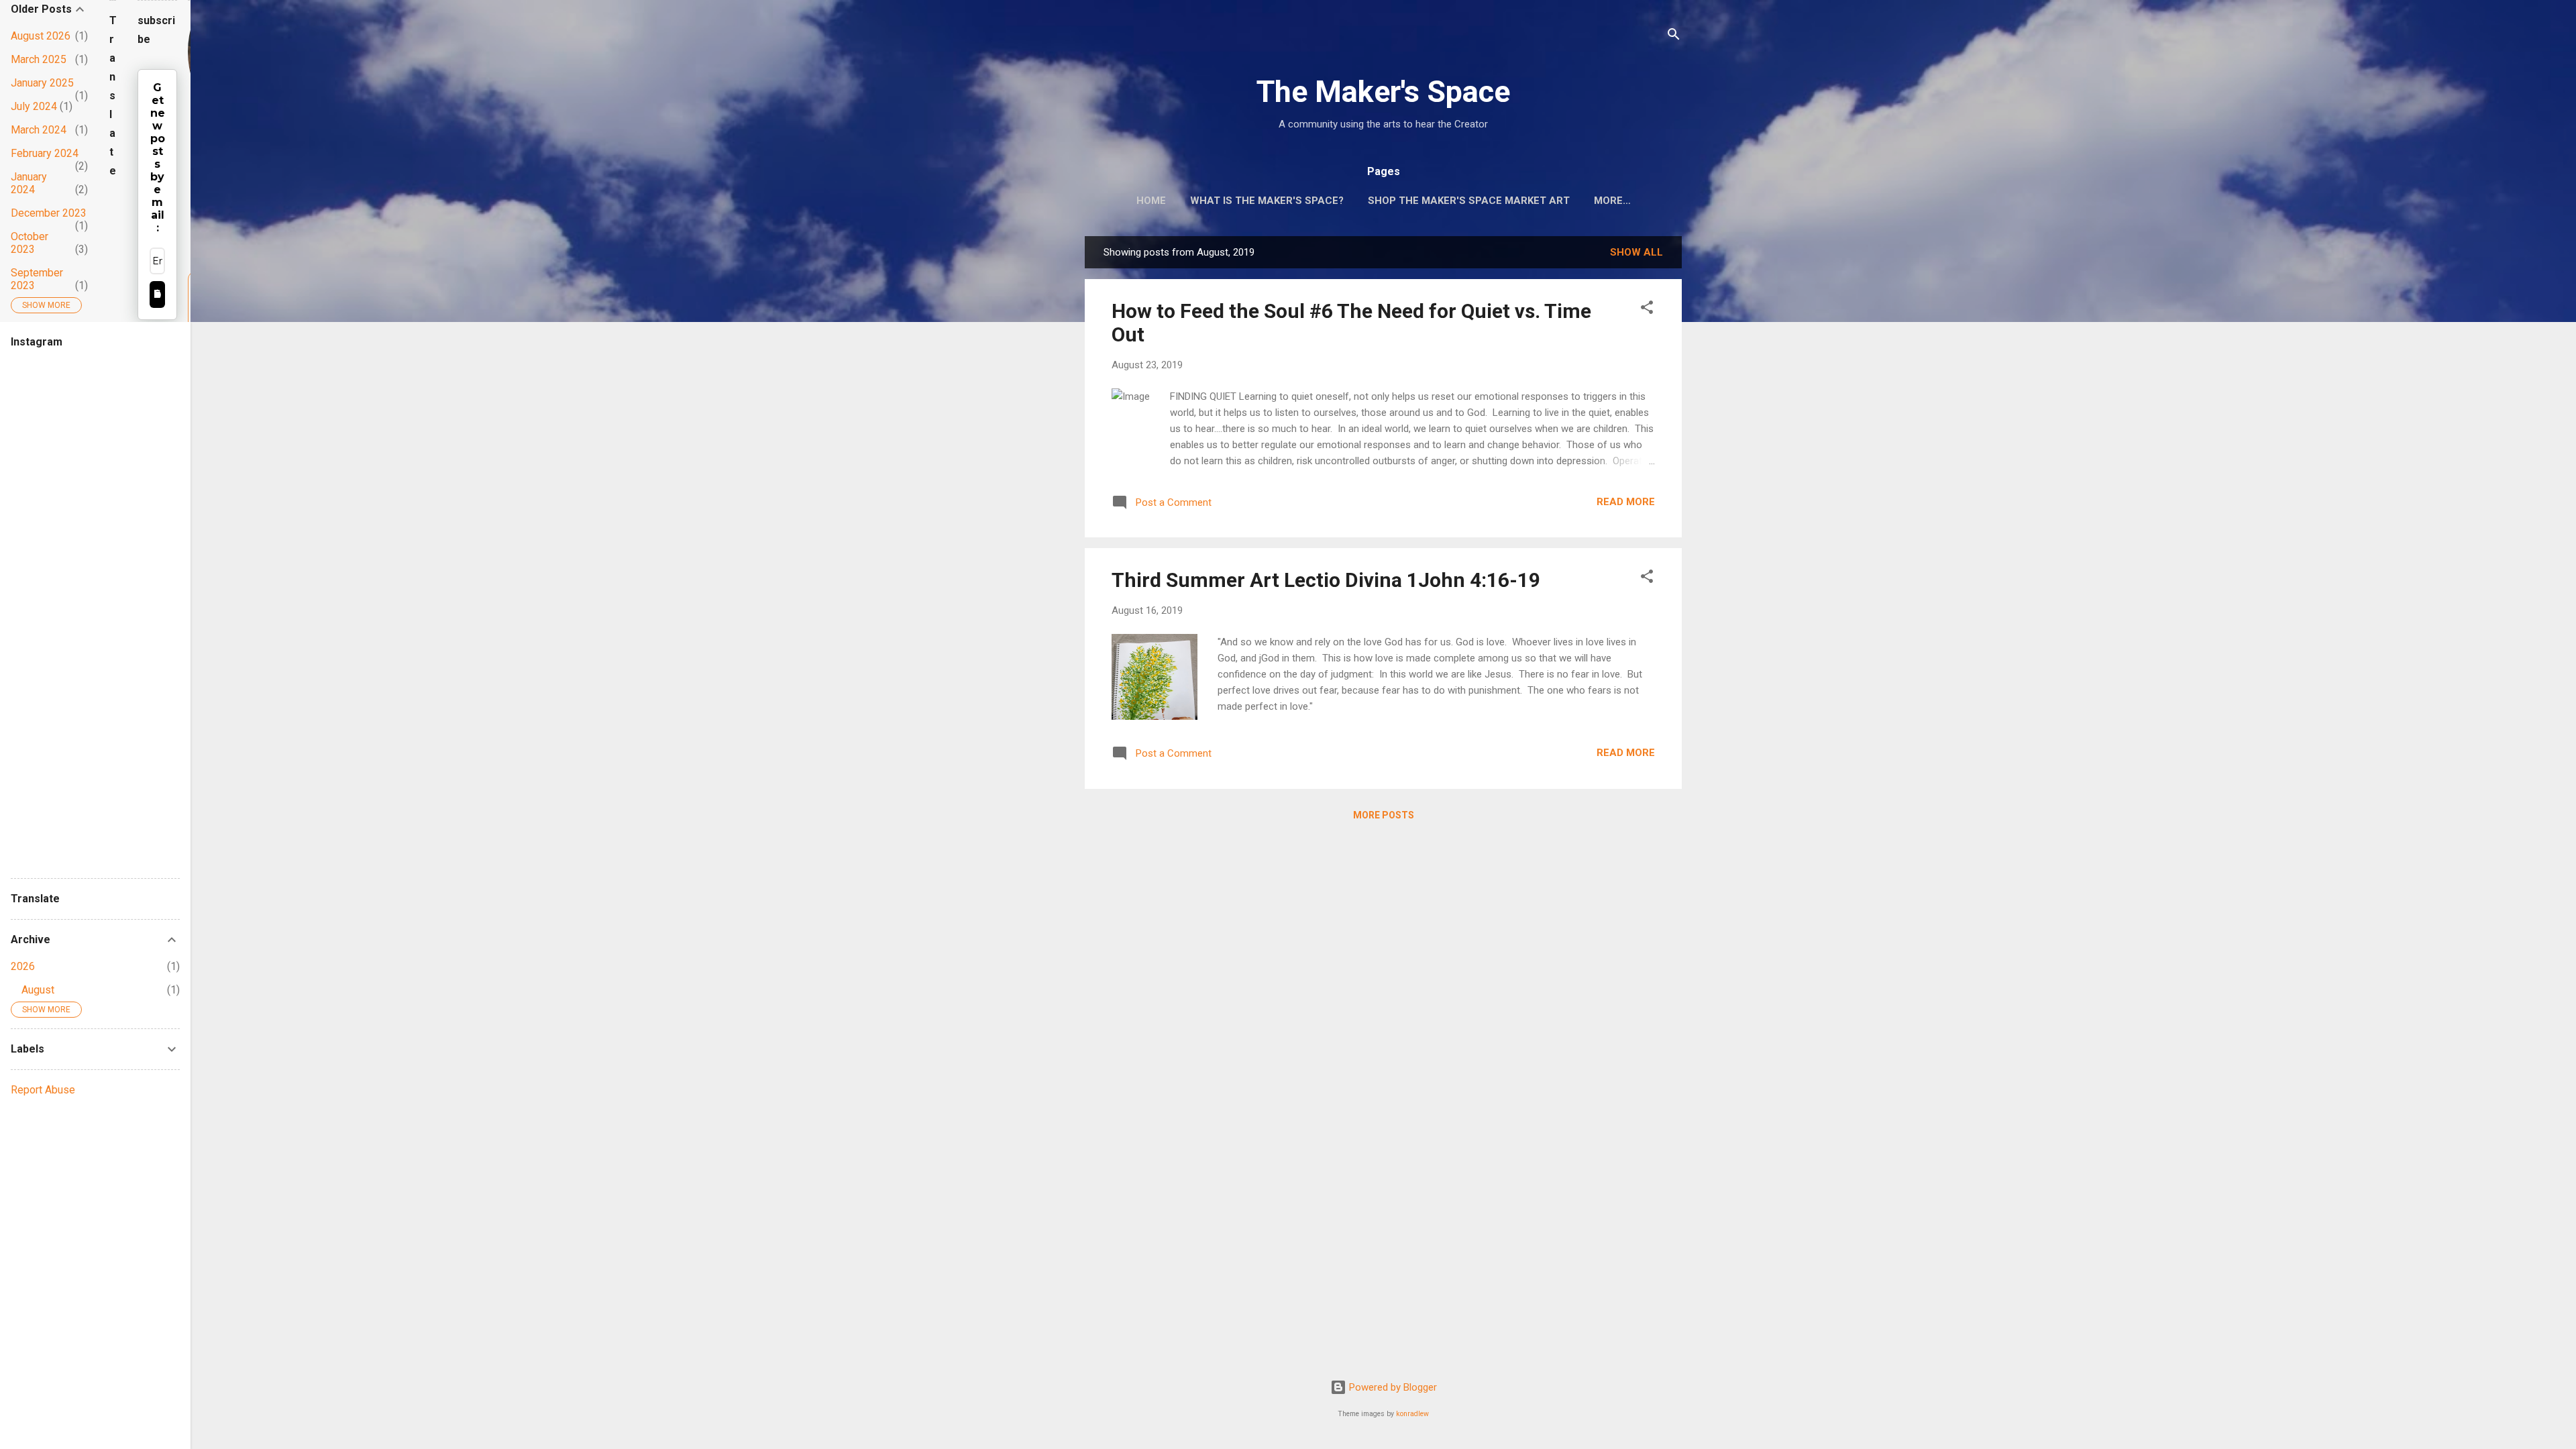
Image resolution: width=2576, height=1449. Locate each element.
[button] (1647, 310)
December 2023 (49, 213)
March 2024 (39, 130)
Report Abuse (43, 1090)
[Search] (1674, 37)
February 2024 (45, 153)
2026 (23, 966)
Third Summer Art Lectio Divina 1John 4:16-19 (1326, 580)
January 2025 (42, 83)
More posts (1384, 815)
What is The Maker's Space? (1267, 201)
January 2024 (29, 183)
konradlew (1412, 1414)
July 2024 (34, 106)
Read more (1626, 502)
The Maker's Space (1383, 92)
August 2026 (41, 36)
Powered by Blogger (1392, 1387)
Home (1151, 201)
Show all (1636, 252)
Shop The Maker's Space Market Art (1469, 201)
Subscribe (157, 294)
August (38, 990)
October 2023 (30, 243)
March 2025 (39, 59)
